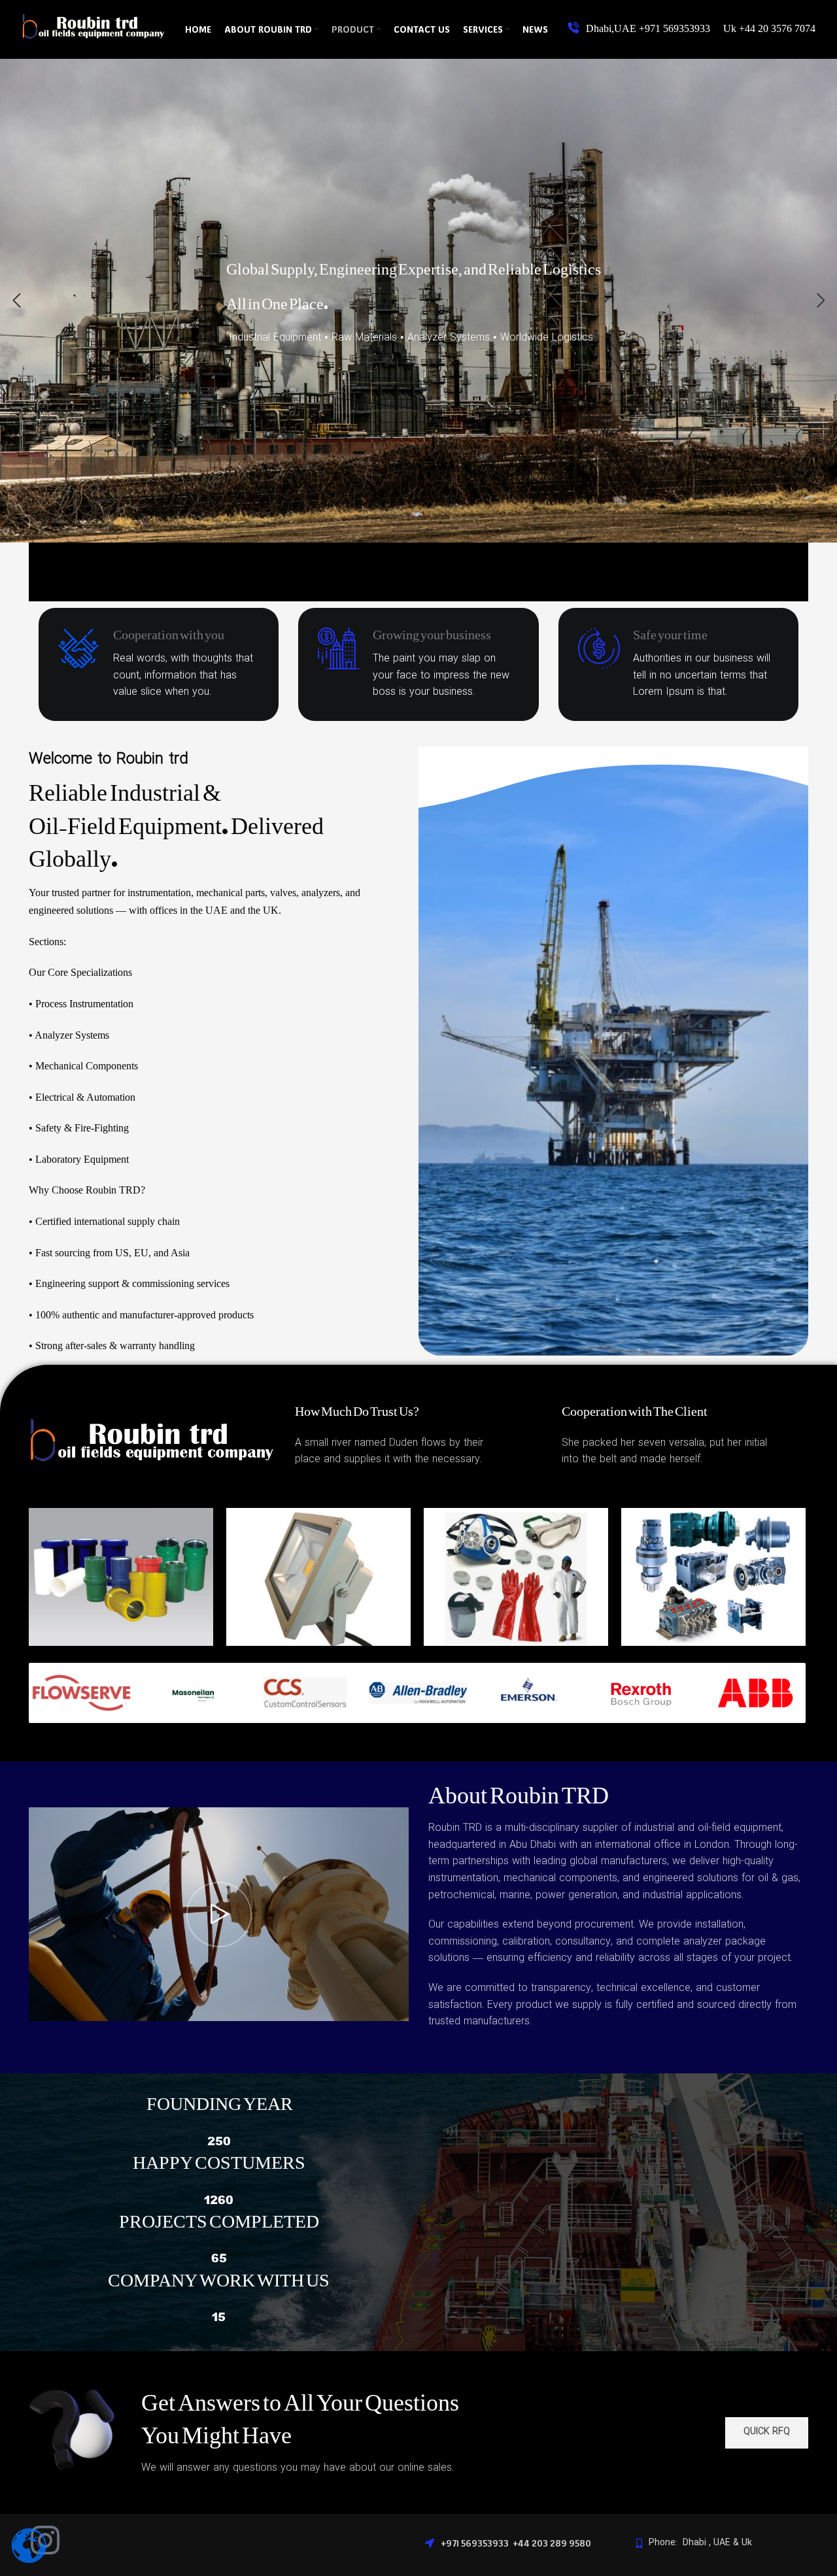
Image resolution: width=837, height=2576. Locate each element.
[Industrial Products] (713, 1580)
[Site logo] (94, 40)
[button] (16, 301)
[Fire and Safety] (516, 1580)
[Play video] (219, 1914)
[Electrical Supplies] (318, 1580)
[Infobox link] (692, 29)
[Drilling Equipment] (121, 1580)
